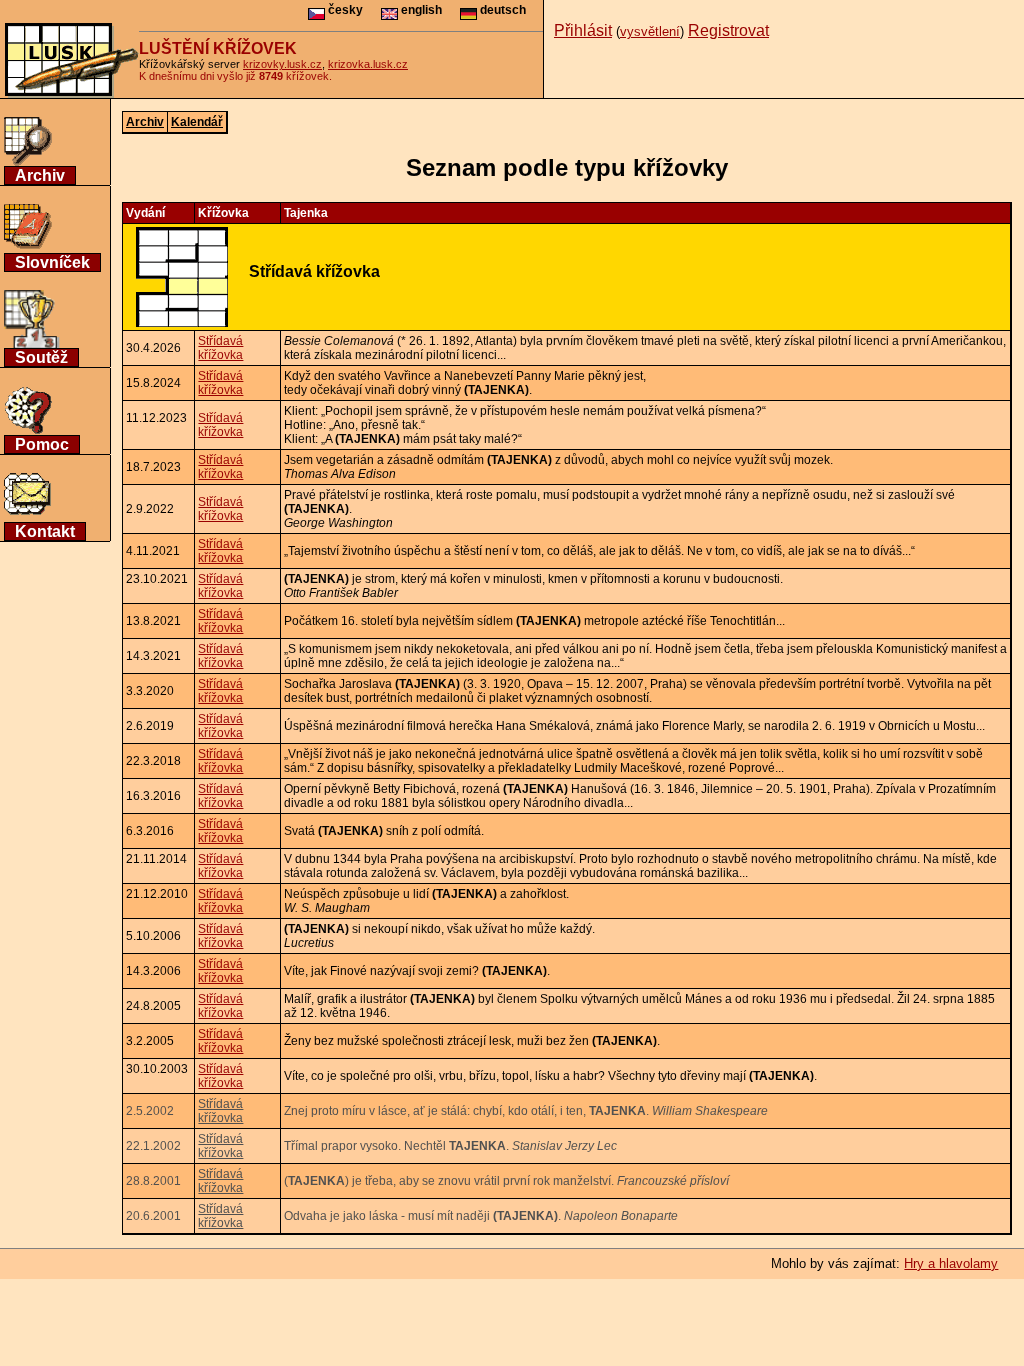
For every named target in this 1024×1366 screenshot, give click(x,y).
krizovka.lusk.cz (368, 64)
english (420, 10)
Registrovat (728, 30)
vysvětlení (650, 31)
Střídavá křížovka (220, 348)
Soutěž (41, 357)
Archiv (40, 175)
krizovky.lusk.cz (282, 64)
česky (344, 10)
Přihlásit (583, 30)
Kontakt (45, 531)
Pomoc (42, 444)
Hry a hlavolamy (951, 1263)
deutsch (501, 10)
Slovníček (52, 262)
